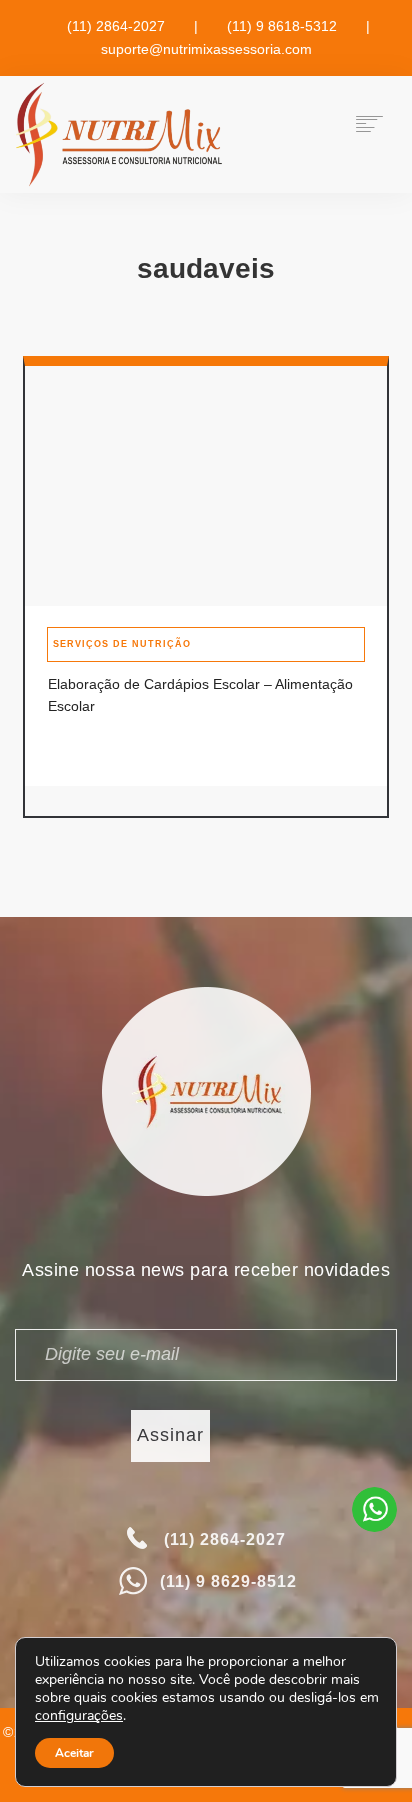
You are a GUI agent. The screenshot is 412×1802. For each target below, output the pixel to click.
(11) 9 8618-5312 (282, 26)
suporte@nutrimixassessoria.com (206, 49)
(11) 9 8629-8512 (228, 1581)
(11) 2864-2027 (116, 26)
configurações (79, 1716)
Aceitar (74, 1753)
